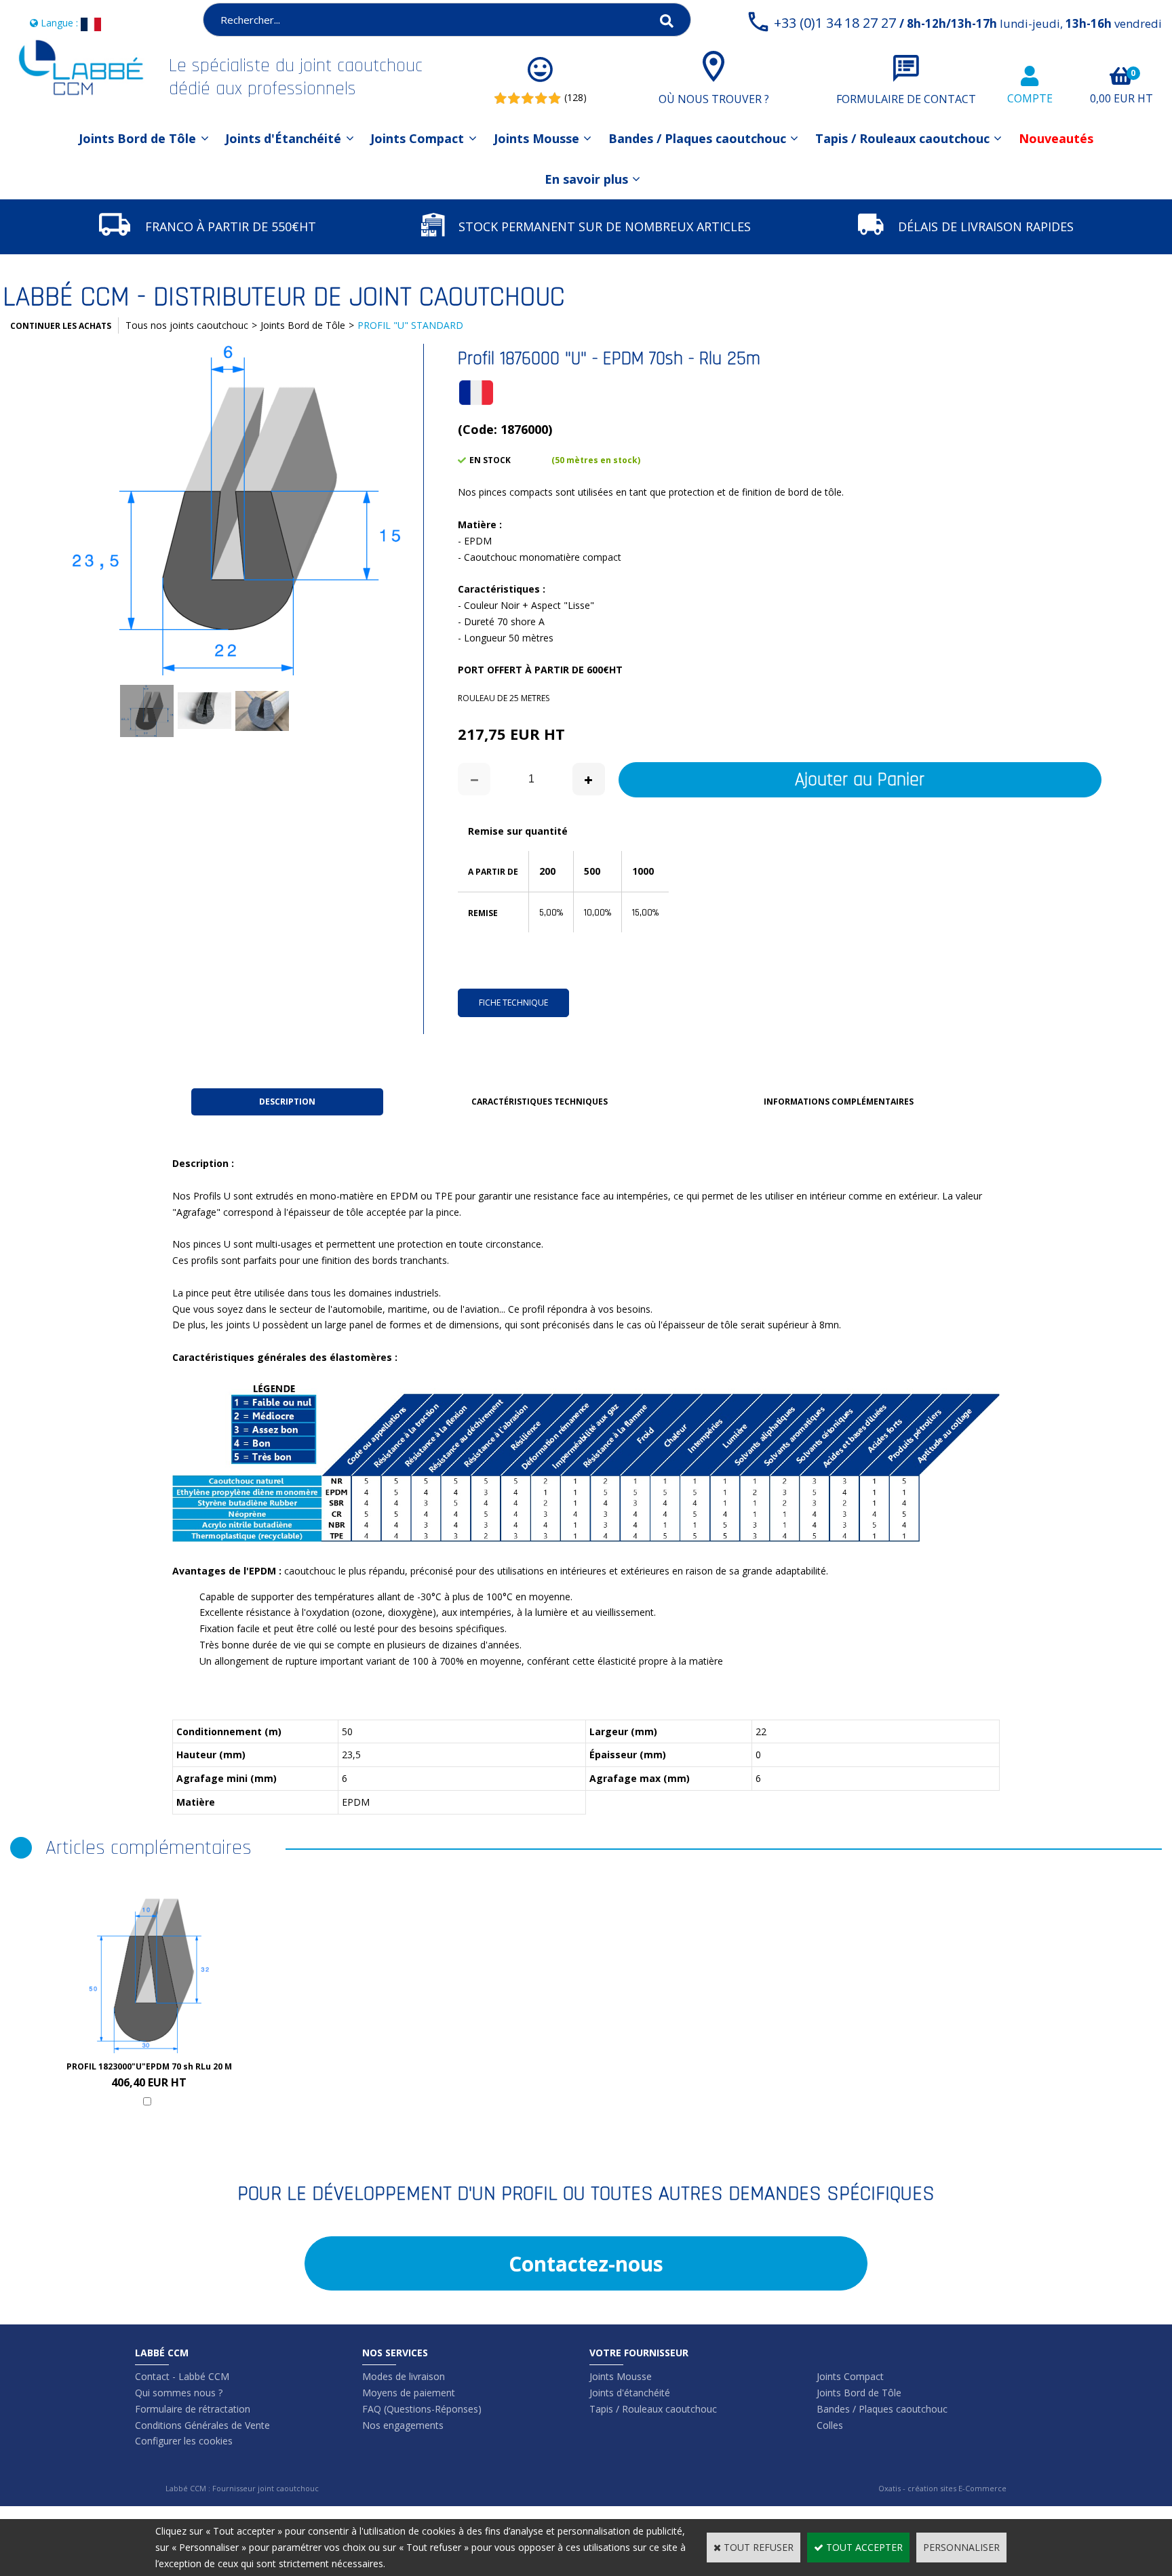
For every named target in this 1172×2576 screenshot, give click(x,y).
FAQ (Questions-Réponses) (422, 2409)
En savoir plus (586, 179)
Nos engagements (403, 2425)
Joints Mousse (536, 138)
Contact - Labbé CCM (182, 2376)
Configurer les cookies (184, 2441)
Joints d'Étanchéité (283, 138)
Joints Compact (417, 138)
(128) (575, 97)
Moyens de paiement (409, 2393)
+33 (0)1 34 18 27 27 (968, 23)
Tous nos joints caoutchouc (187, 325)
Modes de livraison (404, 2376)
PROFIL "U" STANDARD (410, 325)
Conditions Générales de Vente (202, 2425)
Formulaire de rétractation (193, 2409)
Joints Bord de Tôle (137, 138)
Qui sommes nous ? (179, 2393)
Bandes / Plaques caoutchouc (697, 138)
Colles (830, 2425)
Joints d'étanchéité (630, 2393)
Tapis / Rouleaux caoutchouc (902, 138)
